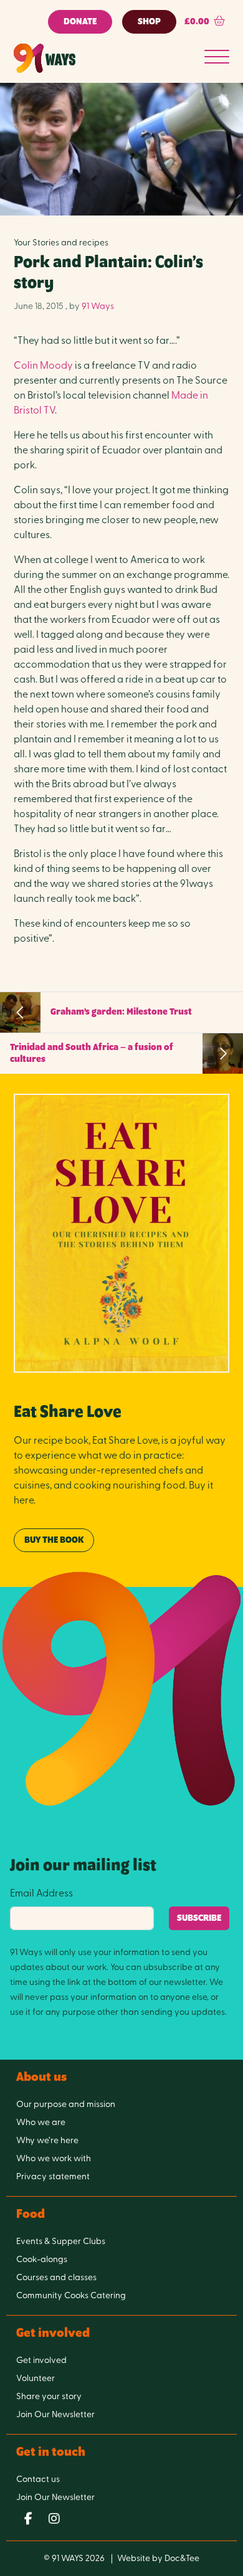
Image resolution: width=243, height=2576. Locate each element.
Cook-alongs (42, 2260)
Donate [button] (80, 22)
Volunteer (36, 2379)
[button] (205, 22)
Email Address (41, 1894)
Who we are (41, 2123)
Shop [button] (149, 22)
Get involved (41, 2361)
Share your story (49, 2397)
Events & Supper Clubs (61, 2242)
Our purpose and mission (66, 2105)
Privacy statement (53, 2177)
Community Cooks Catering (71, 2296)
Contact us (38, 2480)
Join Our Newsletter (55, 2415)
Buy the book (54, 1540)
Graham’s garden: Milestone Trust (121, 1012)
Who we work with (54, 2159)
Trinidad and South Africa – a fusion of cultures (92, 1054)
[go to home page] (45, 58)
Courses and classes (56, 2278)
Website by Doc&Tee (158, 2559)
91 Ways (98, 307)
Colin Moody (43, 366)
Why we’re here (47, 2141)
